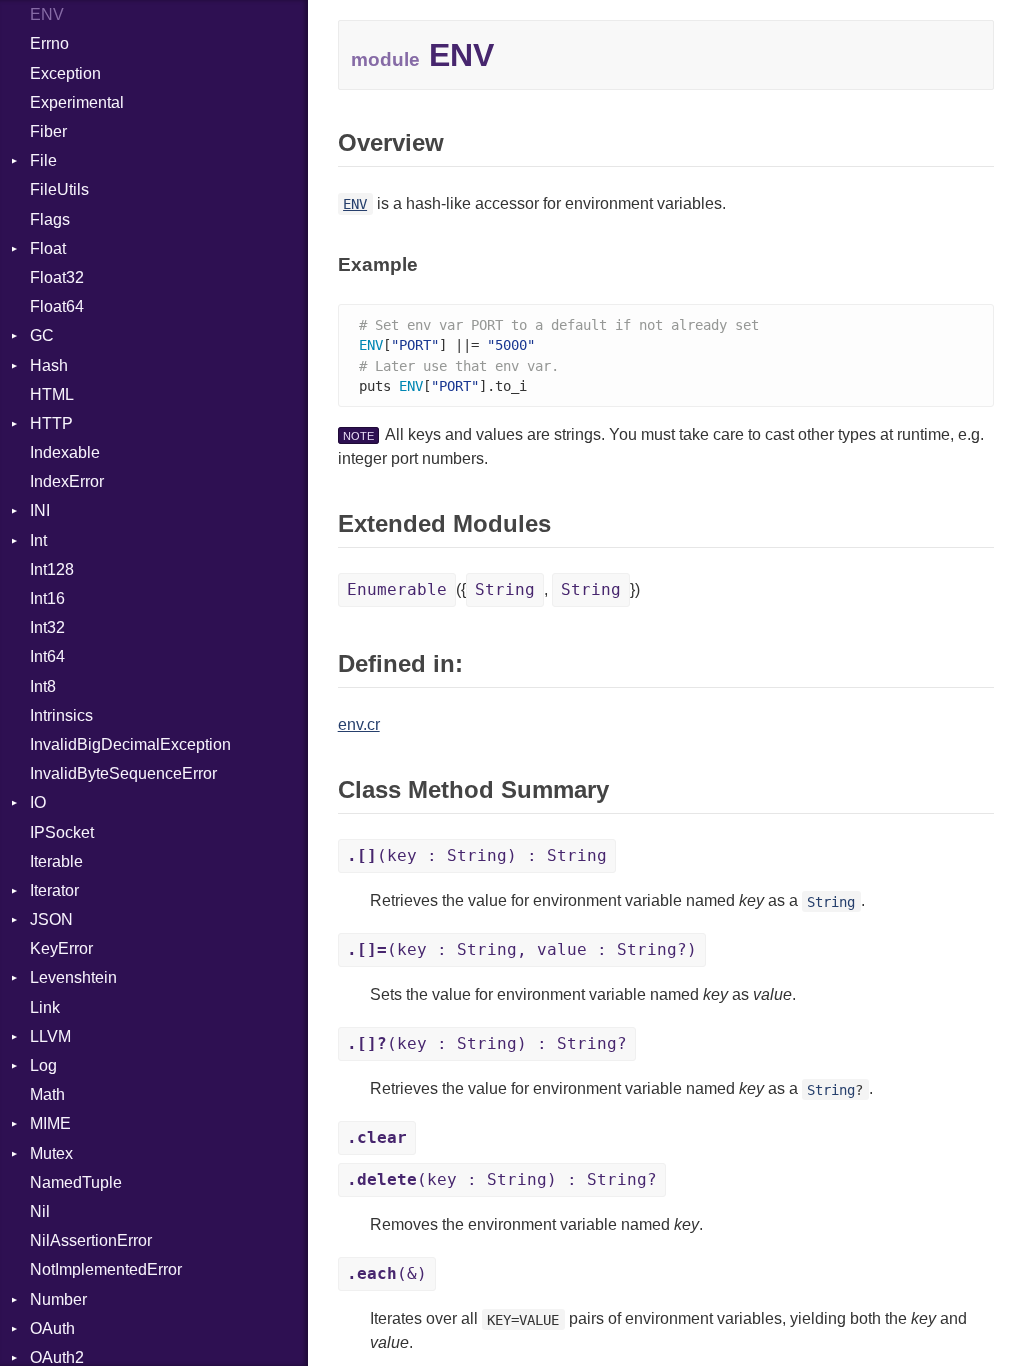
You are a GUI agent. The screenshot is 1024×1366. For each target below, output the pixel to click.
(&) (387, 1273)
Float (48, 248)
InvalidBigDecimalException (130, 744)
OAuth (52, 1328)
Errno (49, 43)
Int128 (52, 569)
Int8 (43, 686)
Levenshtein (73, 977)
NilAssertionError (91, 1240)
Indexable (65, 452)
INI (40, 510)
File (43, 160)
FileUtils (59, 189)
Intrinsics (61, 715)
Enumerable (397, 589)
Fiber (48, 131)
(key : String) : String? (487, 1043)
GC (42, 335)
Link (45, 1007)
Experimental (77, 102)
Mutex (51, 1153)
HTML (52, 394)
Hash (49, 365)
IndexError (67, 481)
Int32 (47, 627)
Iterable (56, 861)
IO (38, 802)
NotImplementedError (106, 1269)
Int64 (47, 656)
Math (47, 1094)
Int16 (47, 598)
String (505, 589)
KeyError (61, 948)
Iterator (54, 890)
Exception (65, 73)
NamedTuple (76, 1182)
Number (58, 1299)
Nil (40, 1211)
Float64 (57, 306)
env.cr (359, 724)
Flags (50, 219)
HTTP (51, 423)
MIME (50, 1123)
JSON (51, 919)
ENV (47, 14)
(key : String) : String (477, 855)
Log (43, 1065)
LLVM (50, 1036)
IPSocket (62, 832)
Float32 (57, 277)
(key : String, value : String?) (522, 949)
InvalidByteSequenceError (123, 773)
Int (38, 540)
